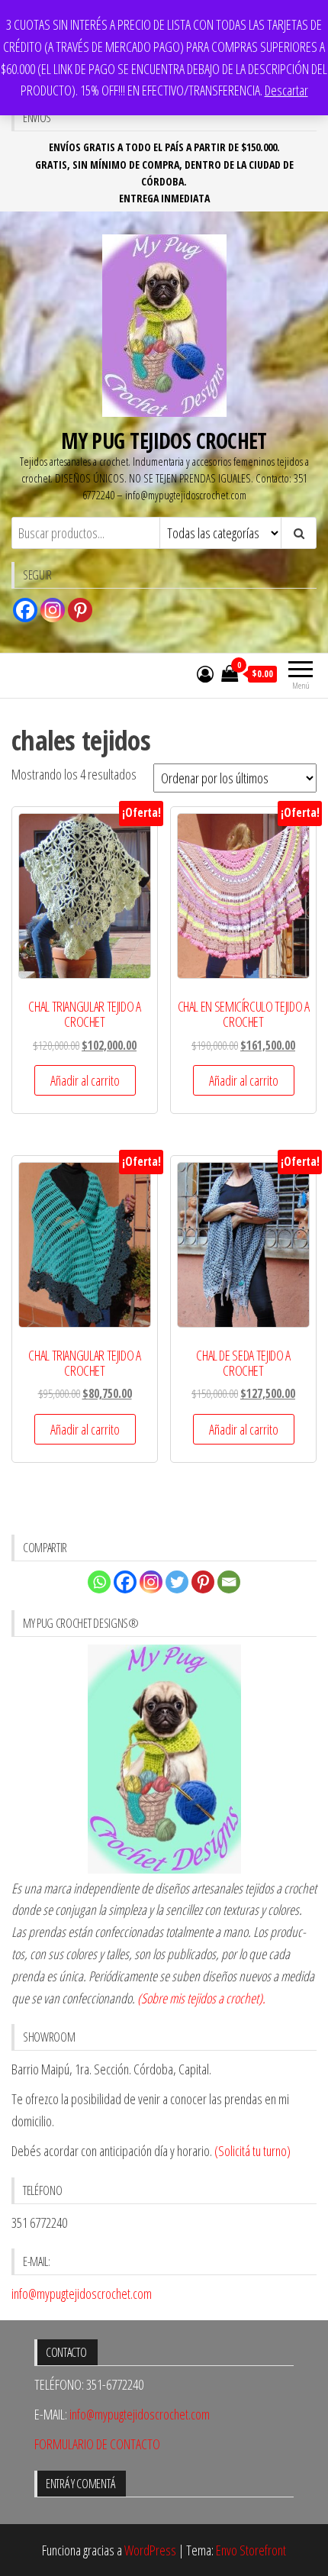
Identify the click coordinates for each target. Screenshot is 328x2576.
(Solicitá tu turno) (251, 2151)
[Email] (229, 1582)
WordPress (150, 2550)
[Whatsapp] (99, 1582)
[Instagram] (53, 610)
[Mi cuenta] (205, 673)
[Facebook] (25, 610)
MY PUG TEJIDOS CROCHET (164, 441)
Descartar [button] (286, 90)
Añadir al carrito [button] (85, 1080)
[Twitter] (177, 1582)
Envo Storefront (251, 2550)
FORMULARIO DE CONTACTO (97, 2444)
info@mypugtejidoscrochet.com (82, 2294)
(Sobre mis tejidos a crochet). (201, 1998)
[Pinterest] (80, 610)
